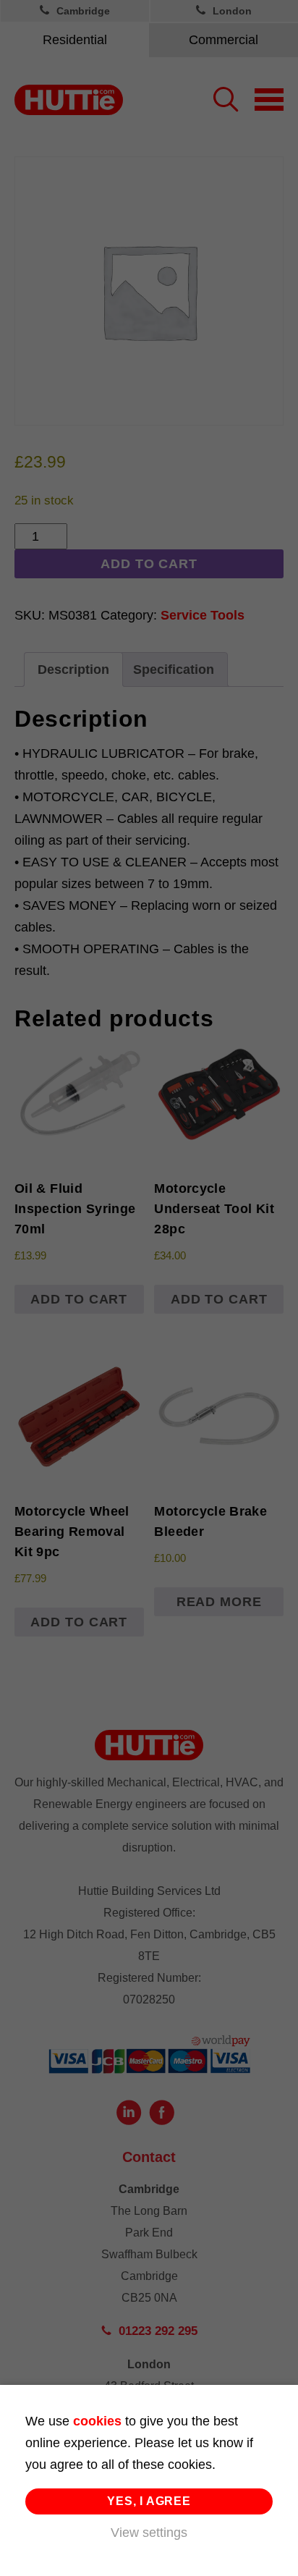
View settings (149, 2533)
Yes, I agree (149, 2501)
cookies (97, 2421)
